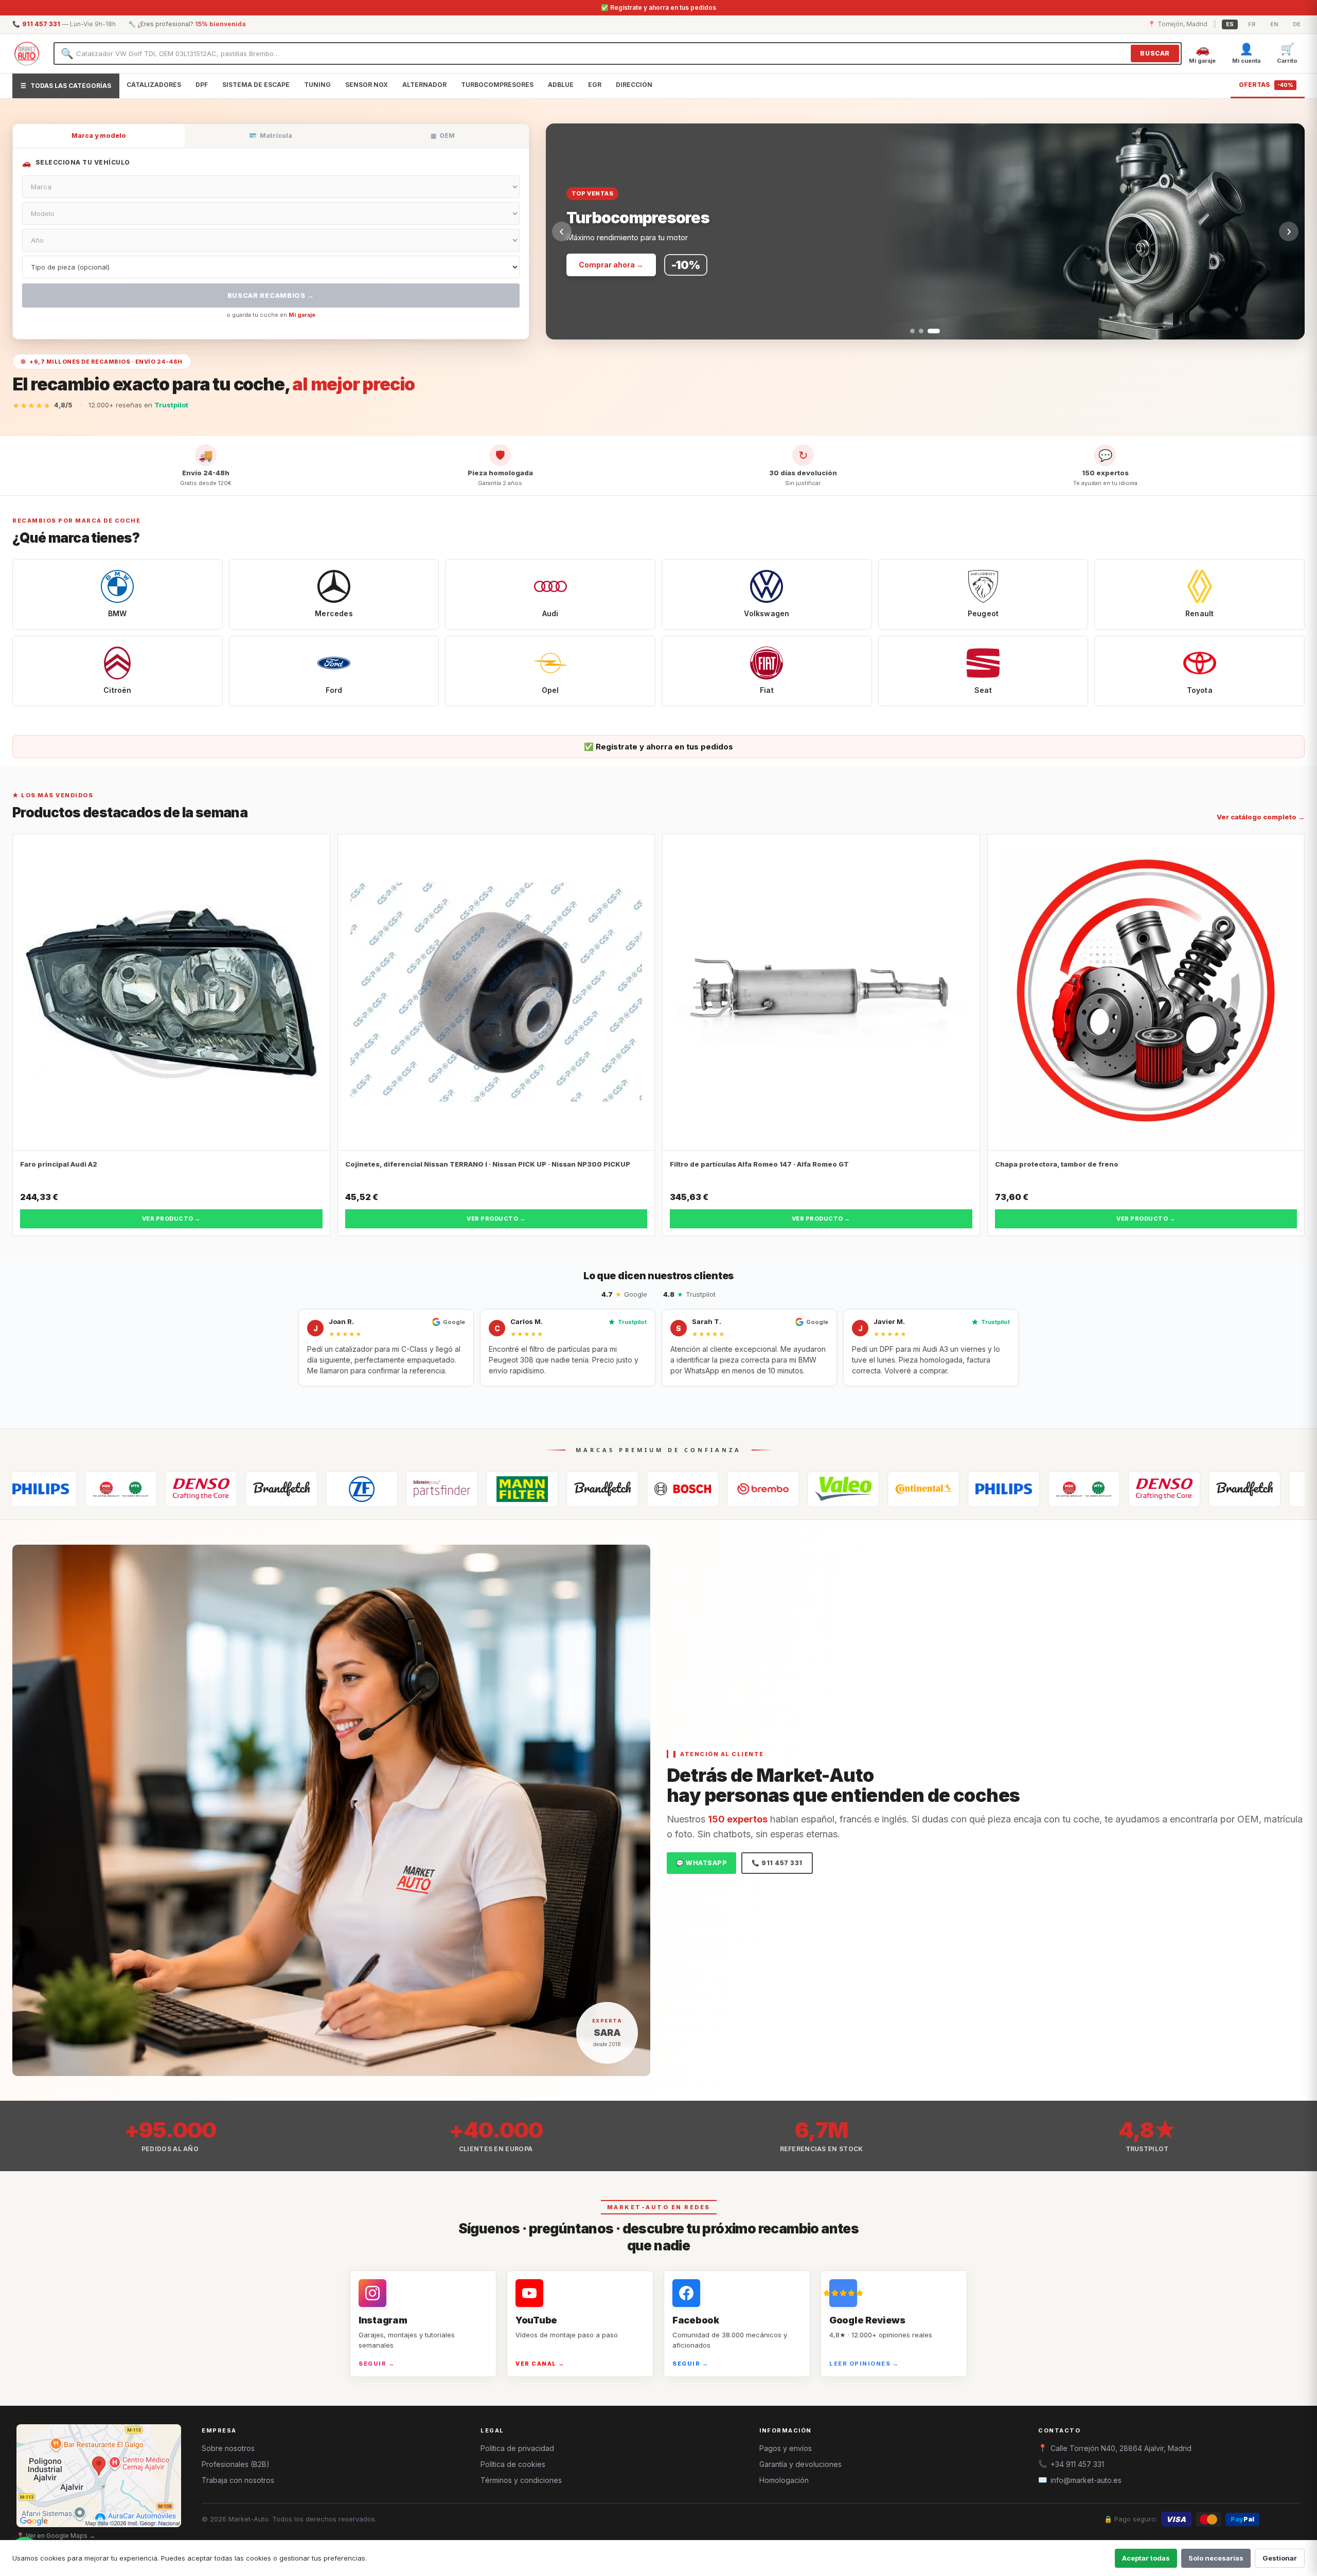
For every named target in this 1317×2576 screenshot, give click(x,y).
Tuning (317, 85)
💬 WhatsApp (701, 1863)
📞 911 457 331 (777, 1863)
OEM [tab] (443, 136)
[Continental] (766, 1489)
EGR (595, 85)
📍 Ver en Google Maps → (56, 2536)
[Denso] (43, 1489)
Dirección (634, 85)
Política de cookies (513, 2464)
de (1297, 24)
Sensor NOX (367, 85)
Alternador (424, 85)
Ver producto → (171, 1219)
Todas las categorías (66, 86)
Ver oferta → (602, 265)
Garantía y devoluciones (800, 2464)
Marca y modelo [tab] (99, 136)
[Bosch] (525, 1489)
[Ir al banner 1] (916, 331)
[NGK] (926, 1489)
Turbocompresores (497, 85)
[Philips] (846, 1489)
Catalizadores (154, 85)
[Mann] (364, 1489)
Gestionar (1280, 2558)
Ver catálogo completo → (1261, 817)
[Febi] (284, 1489)
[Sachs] (204, 1489)
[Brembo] (605, 1489)
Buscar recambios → (271, 295)
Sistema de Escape (256, 85)
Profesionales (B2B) (236, 2464)
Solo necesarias (1216, 2558)
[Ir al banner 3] (938, 331)
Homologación (784, 2480)
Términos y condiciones (521, 2480)
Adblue (561, 85)
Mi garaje (302, 315)
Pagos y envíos (786, 2448)
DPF (202, 85)
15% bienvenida (220, 24)
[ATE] (444, 1489)
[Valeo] (685, 1489)
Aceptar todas (1146, 2558)
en (1274, 24)
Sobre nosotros (228, 2448)
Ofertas (1266, 85)
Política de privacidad (517, 2448)
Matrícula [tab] (271, 136)
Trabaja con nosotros (238, 2480)
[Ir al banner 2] (929, 331)
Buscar (1155, 53)
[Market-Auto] (27, 53)
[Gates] (123, 1489)
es (1230, 24)
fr (1252, 24)
